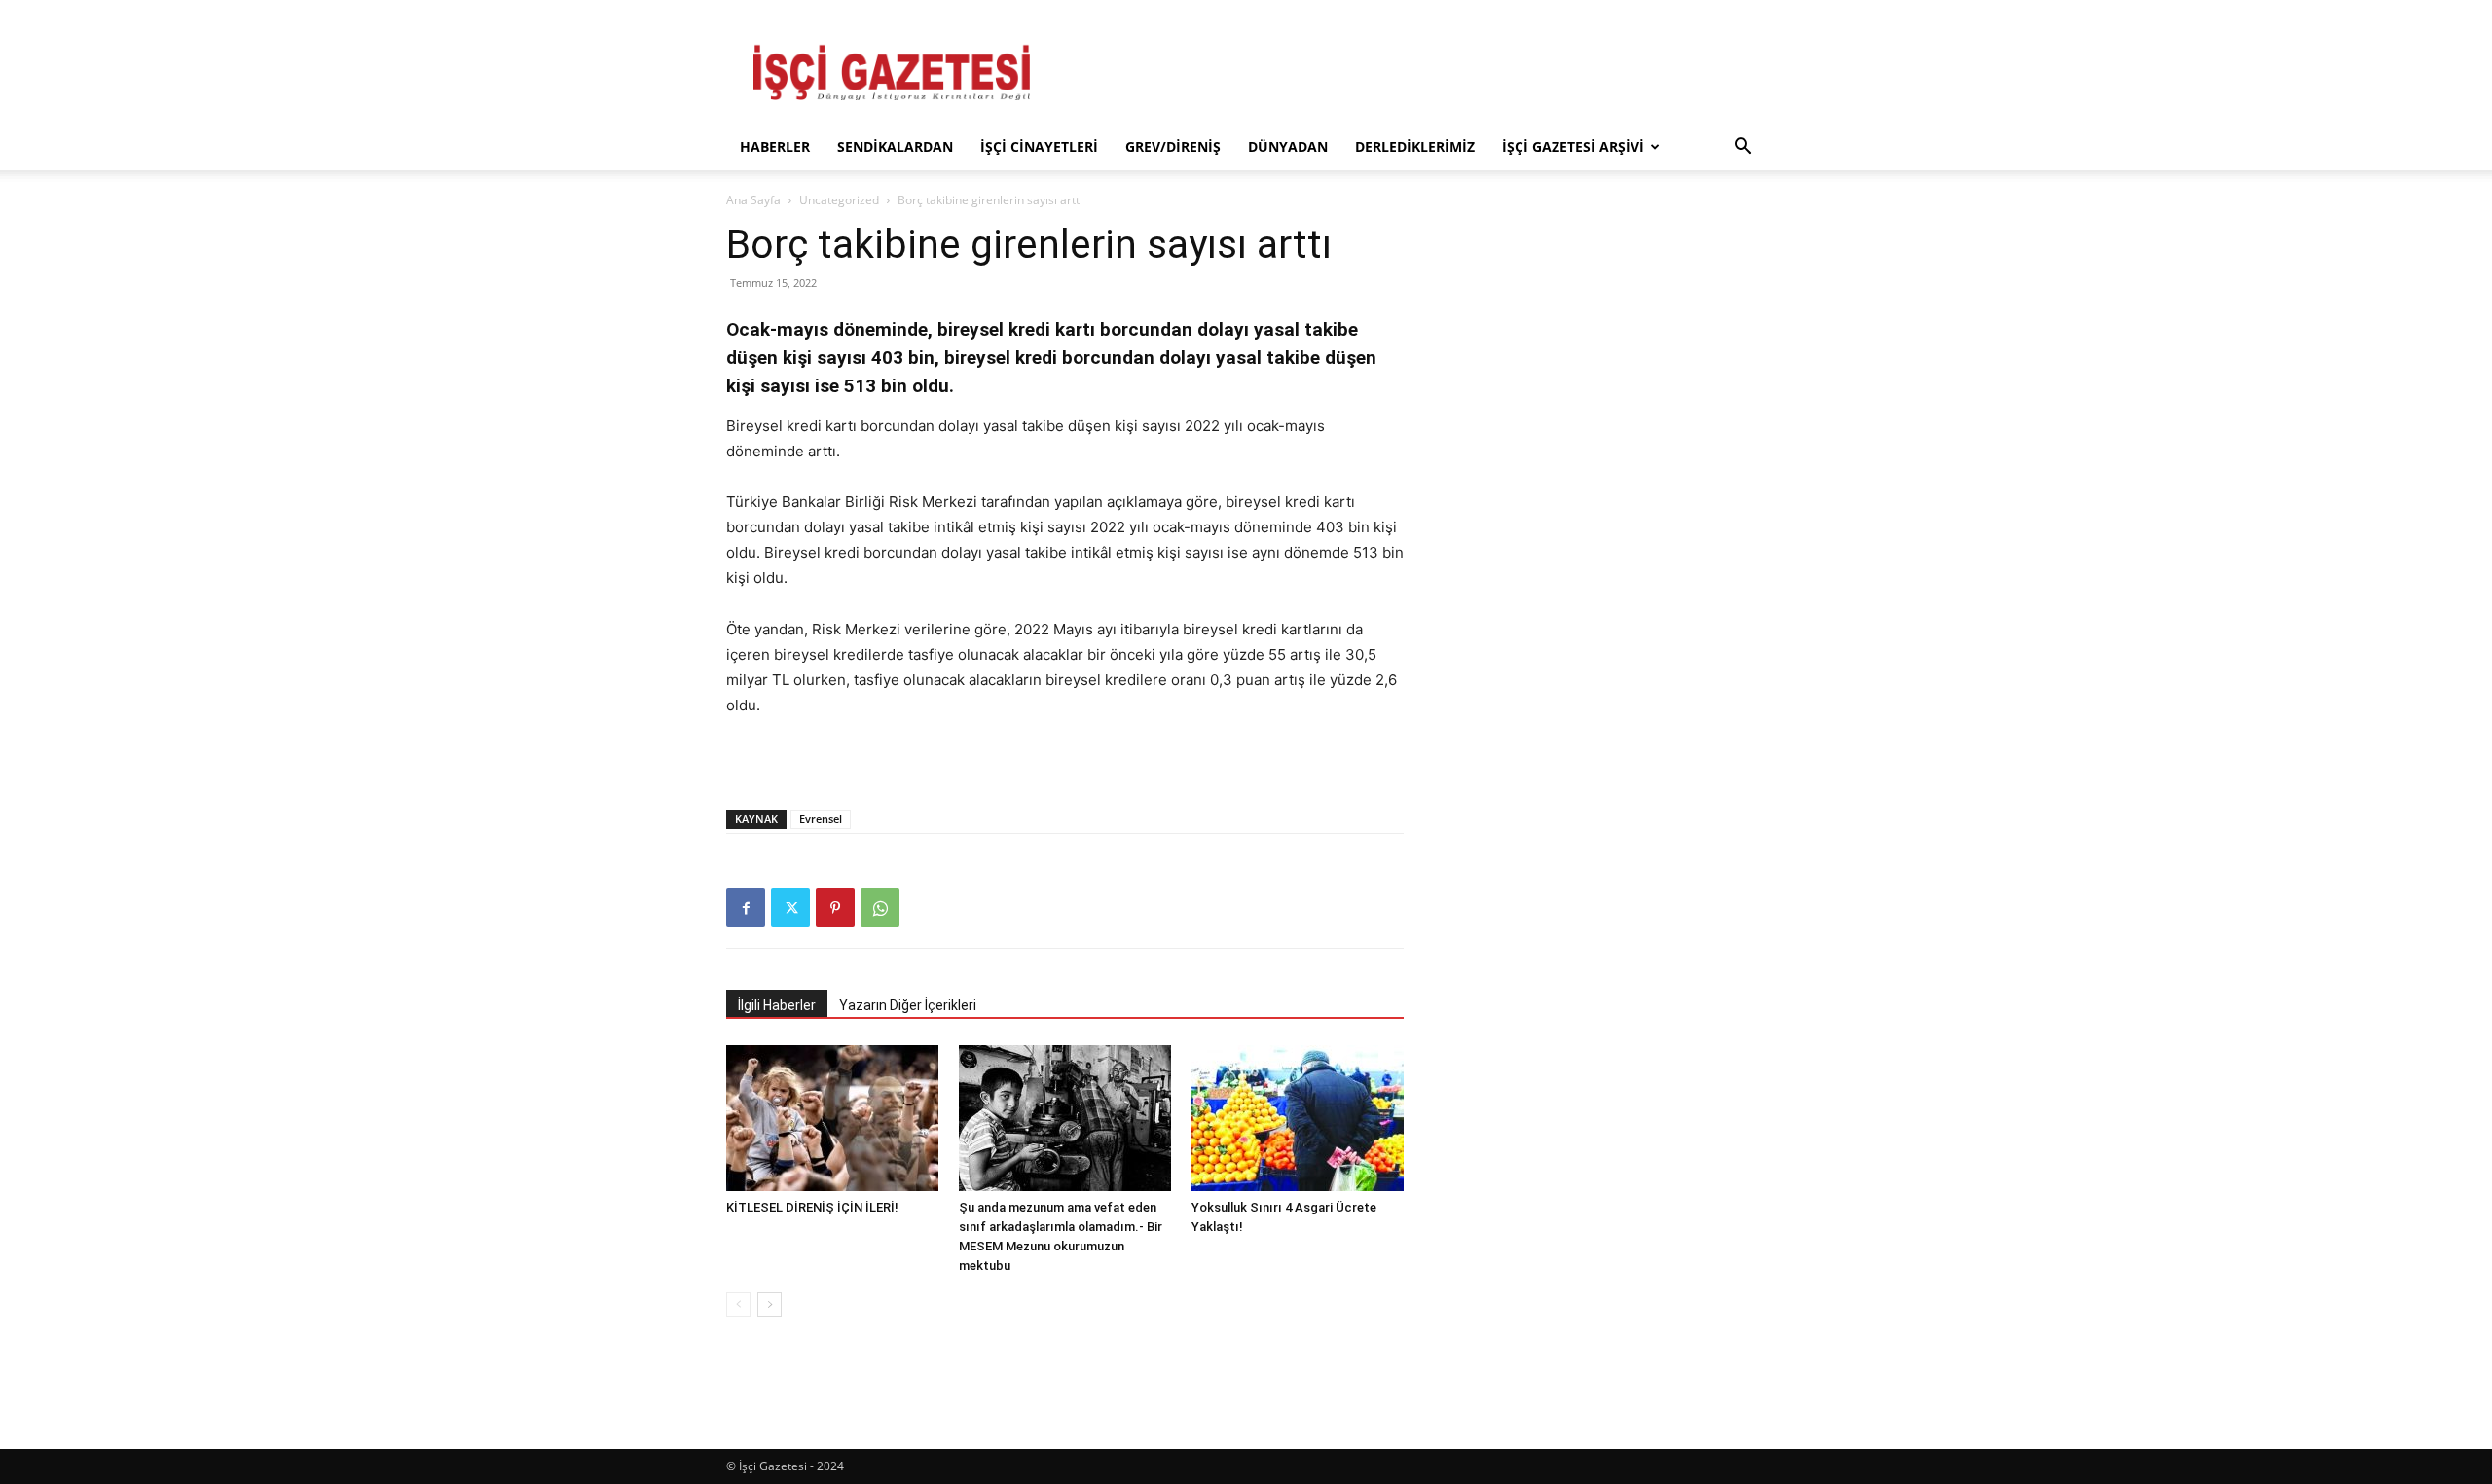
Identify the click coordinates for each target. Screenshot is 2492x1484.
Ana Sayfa (753, 200)
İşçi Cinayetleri (1039, 146)
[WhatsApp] (880, 908)
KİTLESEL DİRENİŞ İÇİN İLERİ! (812, 1207)
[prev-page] (738, 1304)
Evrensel (821, 819)
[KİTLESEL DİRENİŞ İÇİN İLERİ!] (832, 1118)
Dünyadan (1288, 146)
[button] (1742, 148)
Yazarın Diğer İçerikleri (908, 1005)
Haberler (775, 146)
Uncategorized (839, 200)
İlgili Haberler (777, 1005)
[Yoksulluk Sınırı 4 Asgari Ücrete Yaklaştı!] (1298, 1118)
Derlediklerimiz (1415, 146)
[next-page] (770, 1304)
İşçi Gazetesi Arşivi (1573, 146)
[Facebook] (746, 908)
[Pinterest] (835, 908)
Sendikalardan (895, 146)
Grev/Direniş (1173, 146)
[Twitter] (790, 908)
